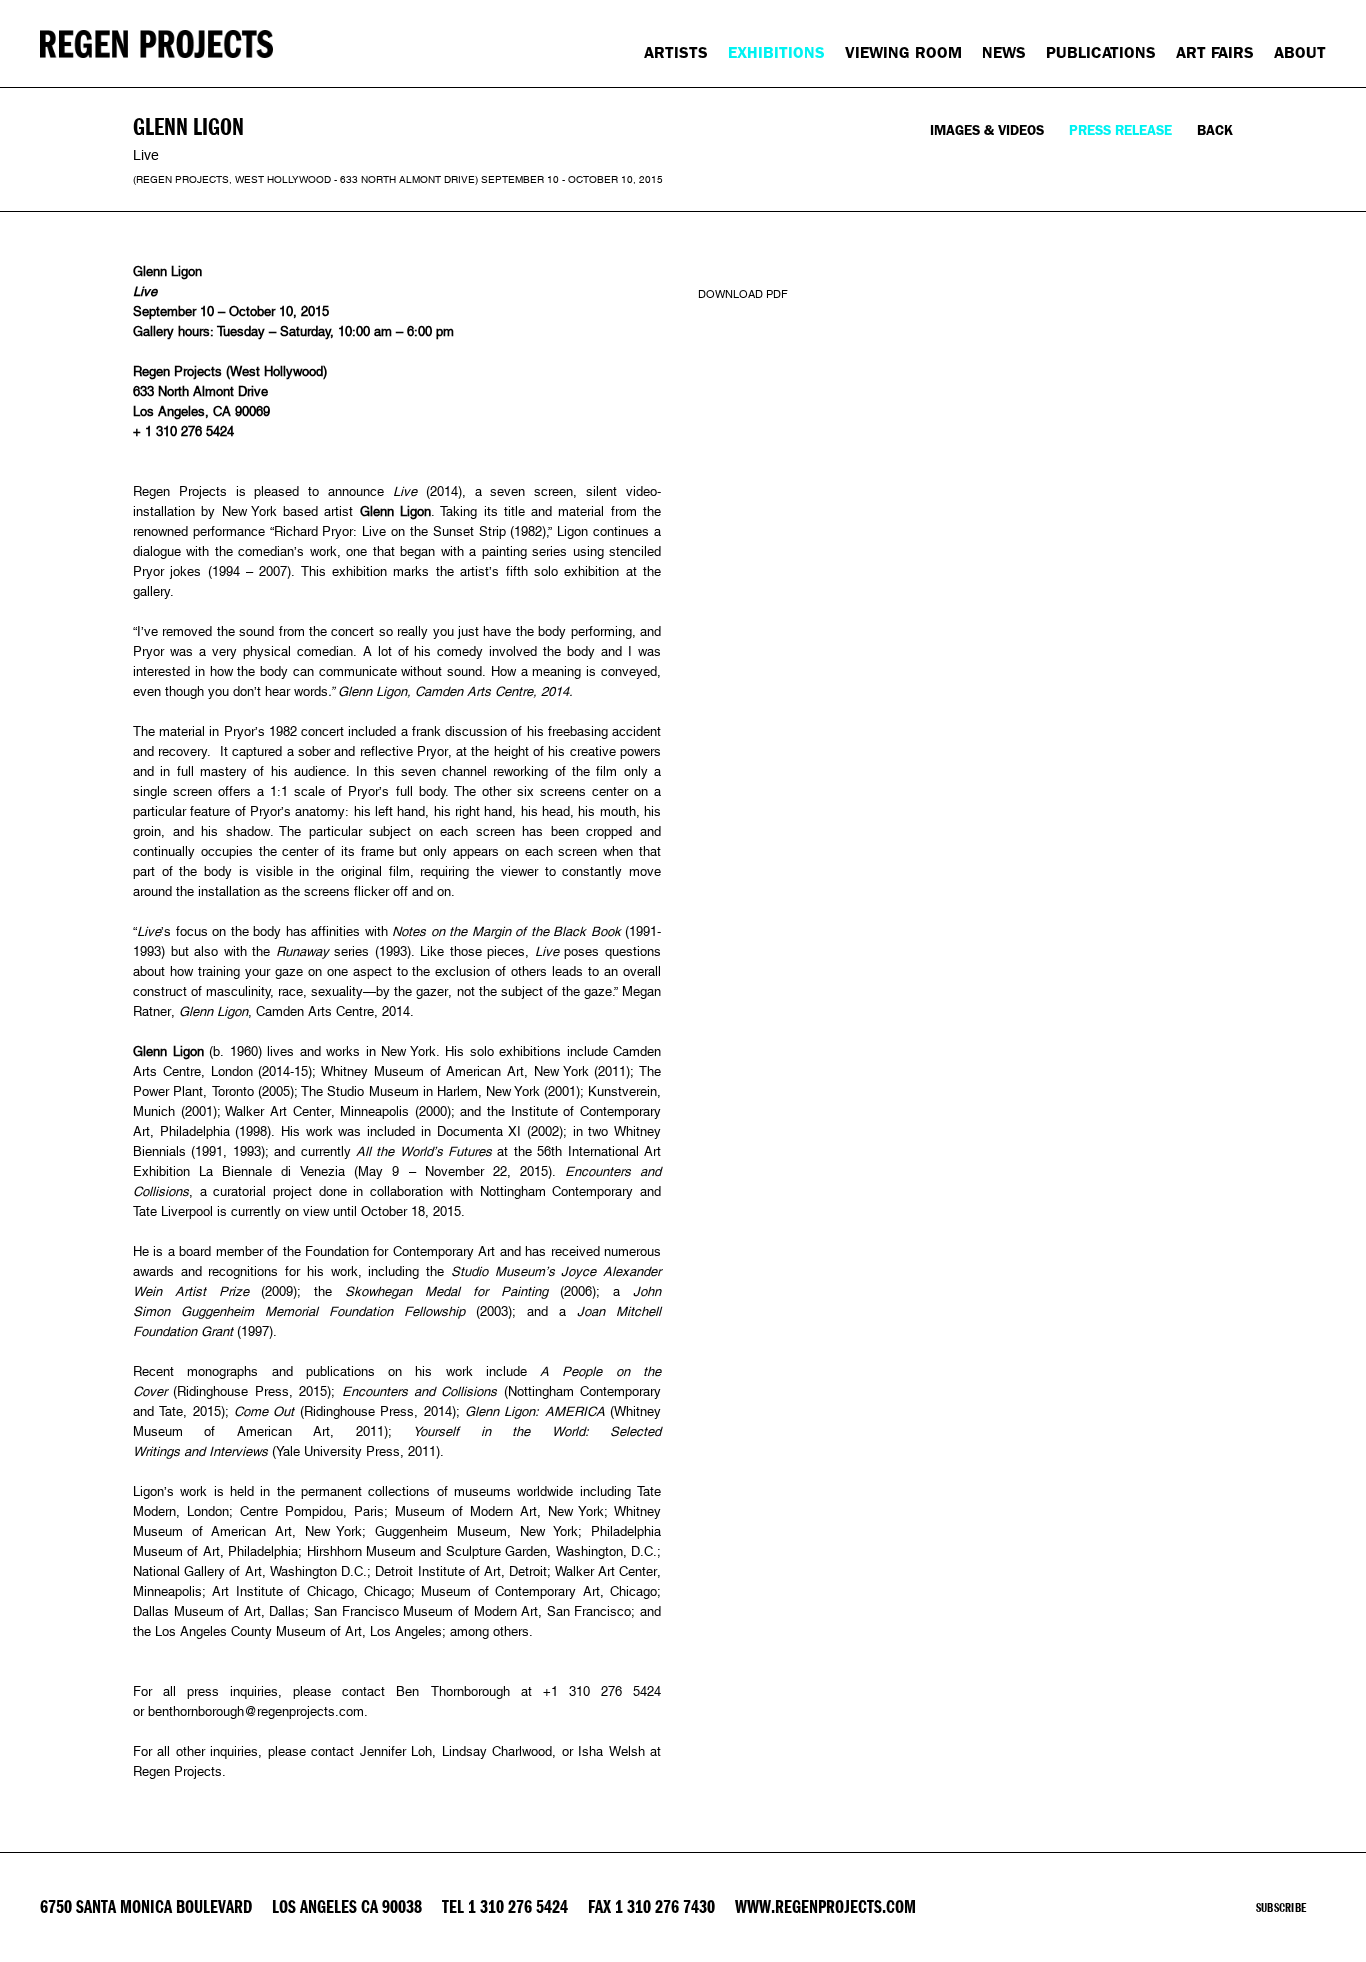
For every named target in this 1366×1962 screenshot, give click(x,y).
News (1004, 52)
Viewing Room (903, 52)
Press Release (1120, 130)
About (1300, 52)
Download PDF (743, 294)
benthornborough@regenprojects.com (256, 1711)
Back (1215, 130)
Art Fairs (1215, 52)
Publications (1101, 52)
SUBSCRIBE (1281, 1908)
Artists (676, 52)
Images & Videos (987, 130)
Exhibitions (776, 52)
